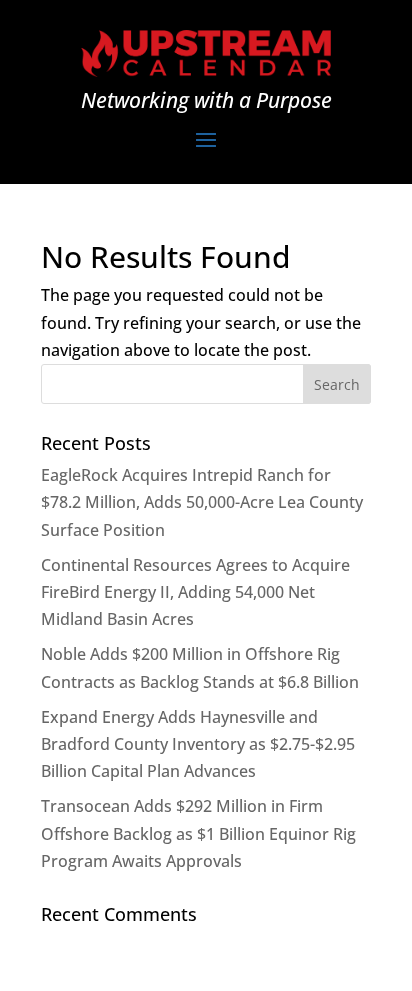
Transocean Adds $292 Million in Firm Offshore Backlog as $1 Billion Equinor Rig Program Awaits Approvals (198, 833)
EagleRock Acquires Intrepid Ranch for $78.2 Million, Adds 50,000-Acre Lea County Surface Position (202, 502)
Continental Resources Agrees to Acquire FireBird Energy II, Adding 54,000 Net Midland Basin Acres (195, 592)
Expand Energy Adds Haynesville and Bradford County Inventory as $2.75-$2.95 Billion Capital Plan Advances (198, 744)
